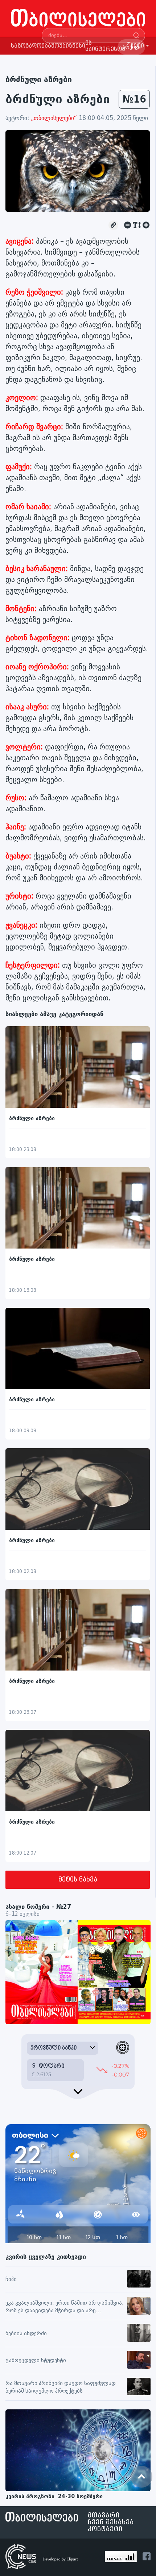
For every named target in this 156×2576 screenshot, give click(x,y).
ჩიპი (11, 2279)
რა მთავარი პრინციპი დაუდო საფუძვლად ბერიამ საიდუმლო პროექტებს (61, 2387)
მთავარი (104, 2515)
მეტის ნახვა (78, 1880)
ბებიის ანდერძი (26, 2334)
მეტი (137, 46)
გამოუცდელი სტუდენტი (36, 2360)
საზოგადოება (31, 46)
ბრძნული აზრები (39, 79)
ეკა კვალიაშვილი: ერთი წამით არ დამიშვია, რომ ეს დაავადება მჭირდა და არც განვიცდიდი (64, 2307)
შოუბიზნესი (68, 46)
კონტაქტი (105, 2529)
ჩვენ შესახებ (111, 2522)
